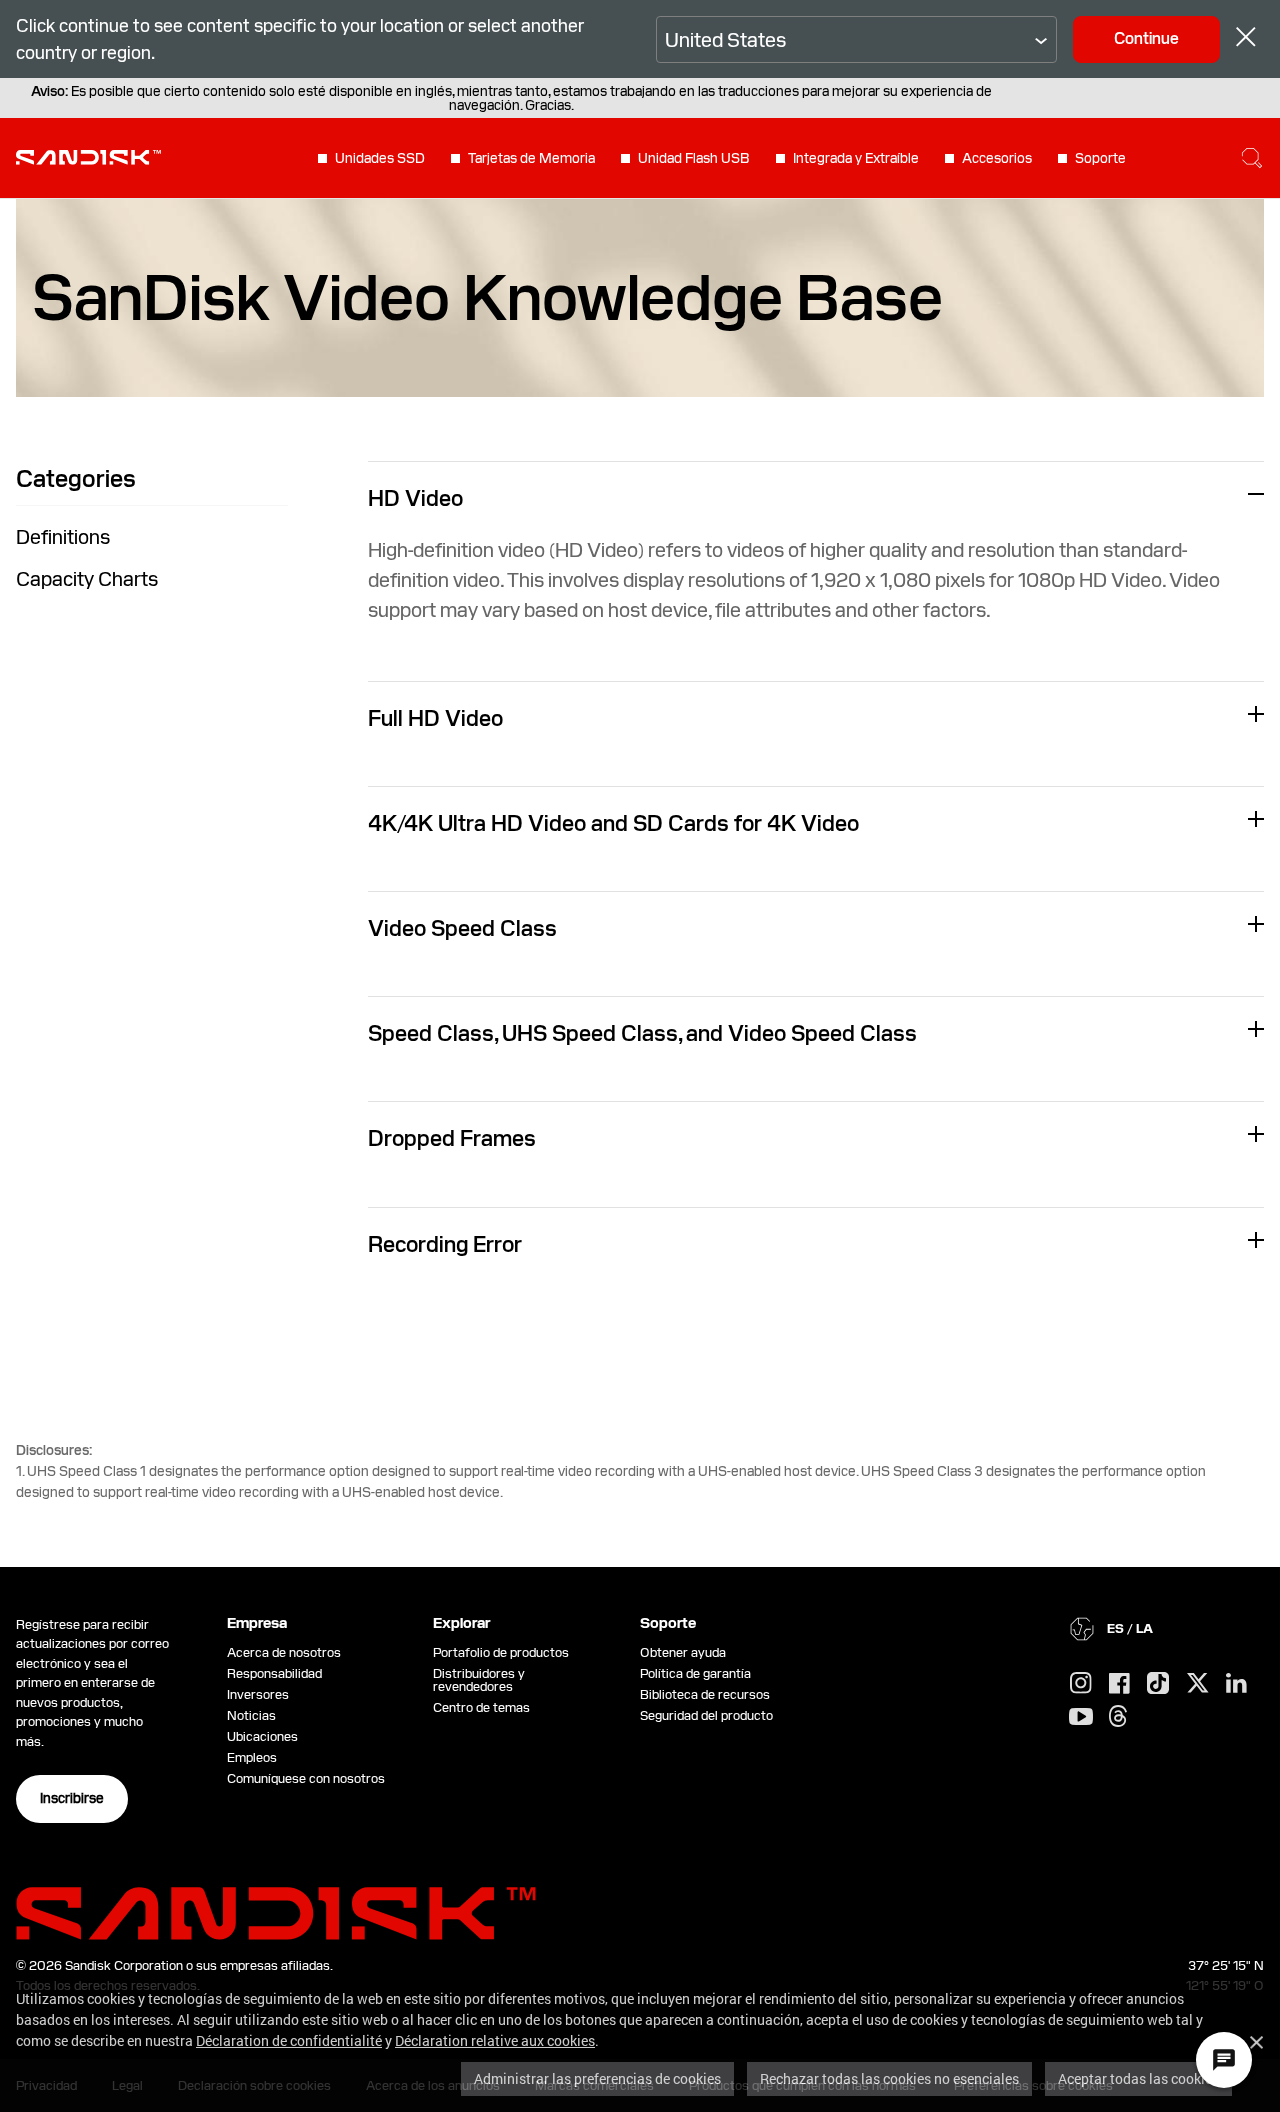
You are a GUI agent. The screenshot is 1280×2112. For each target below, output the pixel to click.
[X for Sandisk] (1198, 1684)
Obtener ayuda (683, 1652)
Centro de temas (481, 1707)
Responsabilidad (274, 1673)
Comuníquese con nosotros (306, 1778)
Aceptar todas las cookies (1138, 2078)
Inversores (258, 1694)
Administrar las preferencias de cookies (597, 2078)
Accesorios (997, 158)
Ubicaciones (262, 1736)
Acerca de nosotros (284, 1652)
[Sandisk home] (88, 156)
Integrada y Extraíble (856, 158)
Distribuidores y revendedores (479, 1680)
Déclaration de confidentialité (289, 2040)
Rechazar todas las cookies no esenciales (889, 2078)
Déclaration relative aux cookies (495, 2040)
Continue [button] (1146, 38)
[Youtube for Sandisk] (1081, 1717)
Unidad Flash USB (694, 158)
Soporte (1100, 158)
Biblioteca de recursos (705, 1694)
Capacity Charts (87, 579)
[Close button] (1246, 39)
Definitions (63, 537)
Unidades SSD (380, 158)
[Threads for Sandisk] (1118, 1717)
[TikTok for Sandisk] (1158, 1684)
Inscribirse (72, 1798)
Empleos (252, 1757)
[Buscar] (1252, 158)
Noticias (251, 1715)
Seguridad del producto (706, 1715)
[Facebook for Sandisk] (1119, 1684)
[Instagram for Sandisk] (1081, 1684)
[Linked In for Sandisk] (1236, 1684)
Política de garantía (695, 1673)
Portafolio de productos (501, 1652)
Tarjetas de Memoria (531, 158)
